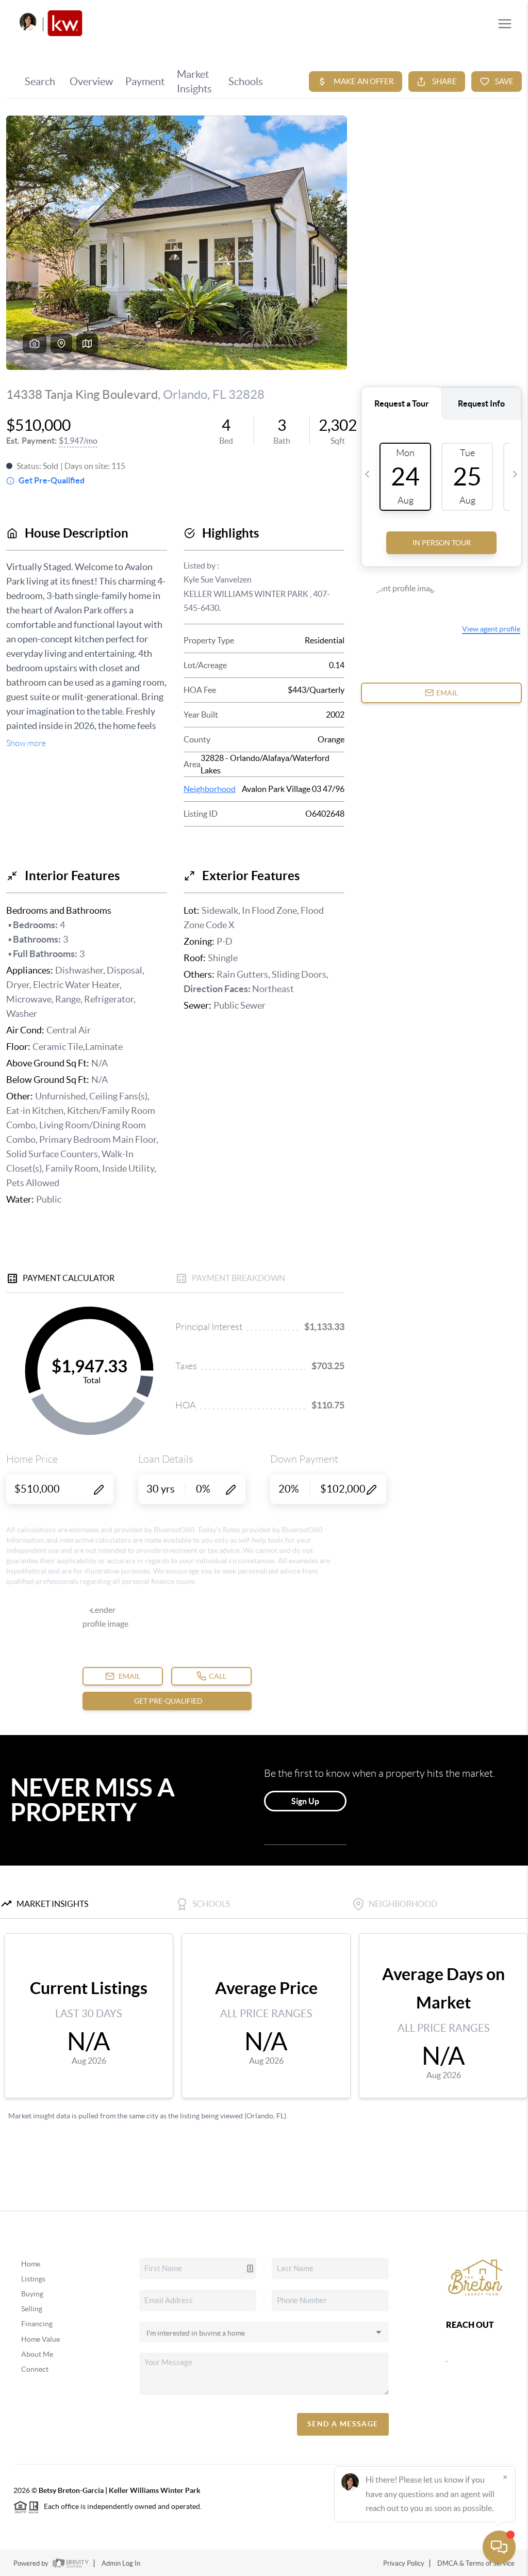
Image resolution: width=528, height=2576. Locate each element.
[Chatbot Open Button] (499, 2547)
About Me (37, 2354)
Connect (35, 2369)
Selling (32, 2309)
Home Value (40, 2339)
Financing (37, 2324)
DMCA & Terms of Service (476, 2563)
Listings (33, 2279)
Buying (32, 2294)
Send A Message (343, 2424)
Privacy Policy (404, 2563)
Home (31, 2264)
